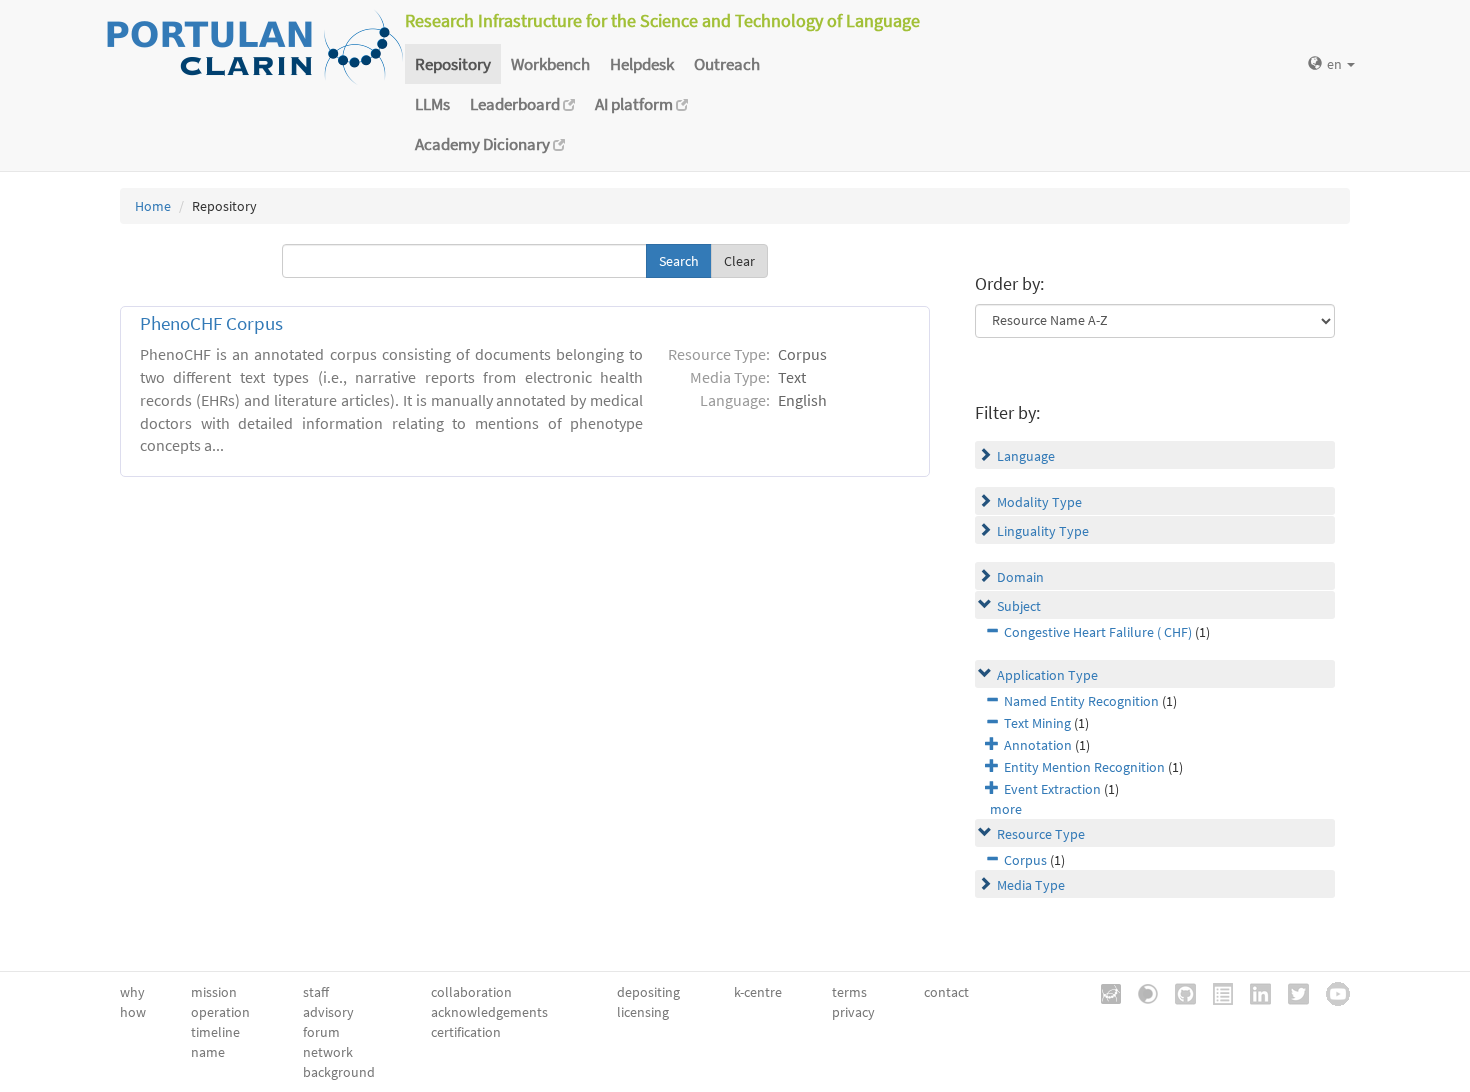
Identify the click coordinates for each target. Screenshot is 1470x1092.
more (1006, 809)
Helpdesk (642, 64)
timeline (215, 1032)
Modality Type (1039, 502)
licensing (643, 1012)
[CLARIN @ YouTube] (1331, 992)
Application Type (1047, 675)
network (328, 1052)
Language (1026, 456)
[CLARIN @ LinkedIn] (1253, 992)
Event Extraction (1052, 789)
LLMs (432, 104)
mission (214, 992)
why (132, 992)
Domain (1020, 577)
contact (946, 992)
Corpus (1025, 860)
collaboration (471, 992)
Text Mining (1037, 723)
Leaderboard (516, 104)
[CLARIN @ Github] (1178, 992)
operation (220, 1012)
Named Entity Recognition (1081, 701)
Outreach (727, 64)
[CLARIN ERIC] (1104, 992)
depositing (648, 992)
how (133, 1012)
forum (321, 1032)
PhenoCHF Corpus (211, 323)
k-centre (758, 992)
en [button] (1336, 64)
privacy (853, 1012)
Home (153, 206)
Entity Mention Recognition (1084, 767)
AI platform (635, 104)
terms (849, 992)
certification (466, 1032)
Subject (1019, 606)
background (339, 1072)
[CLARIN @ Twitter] (1291, 992)
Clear (739, 261)
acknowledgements (489, 1012)
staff (316, 992)
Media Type (1031, 885)
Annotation (1038, 745)
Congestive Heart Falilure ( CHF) (1098, 632)
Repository (453, 64)
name (208, 1052)
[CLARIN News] (1216, 992)
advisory (328, 1012)
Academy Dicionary (484, 144)
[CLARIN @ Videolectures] (1141, 992)
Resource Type (1041, 834)
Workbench (550, 64)
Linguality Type (1043, 531)
